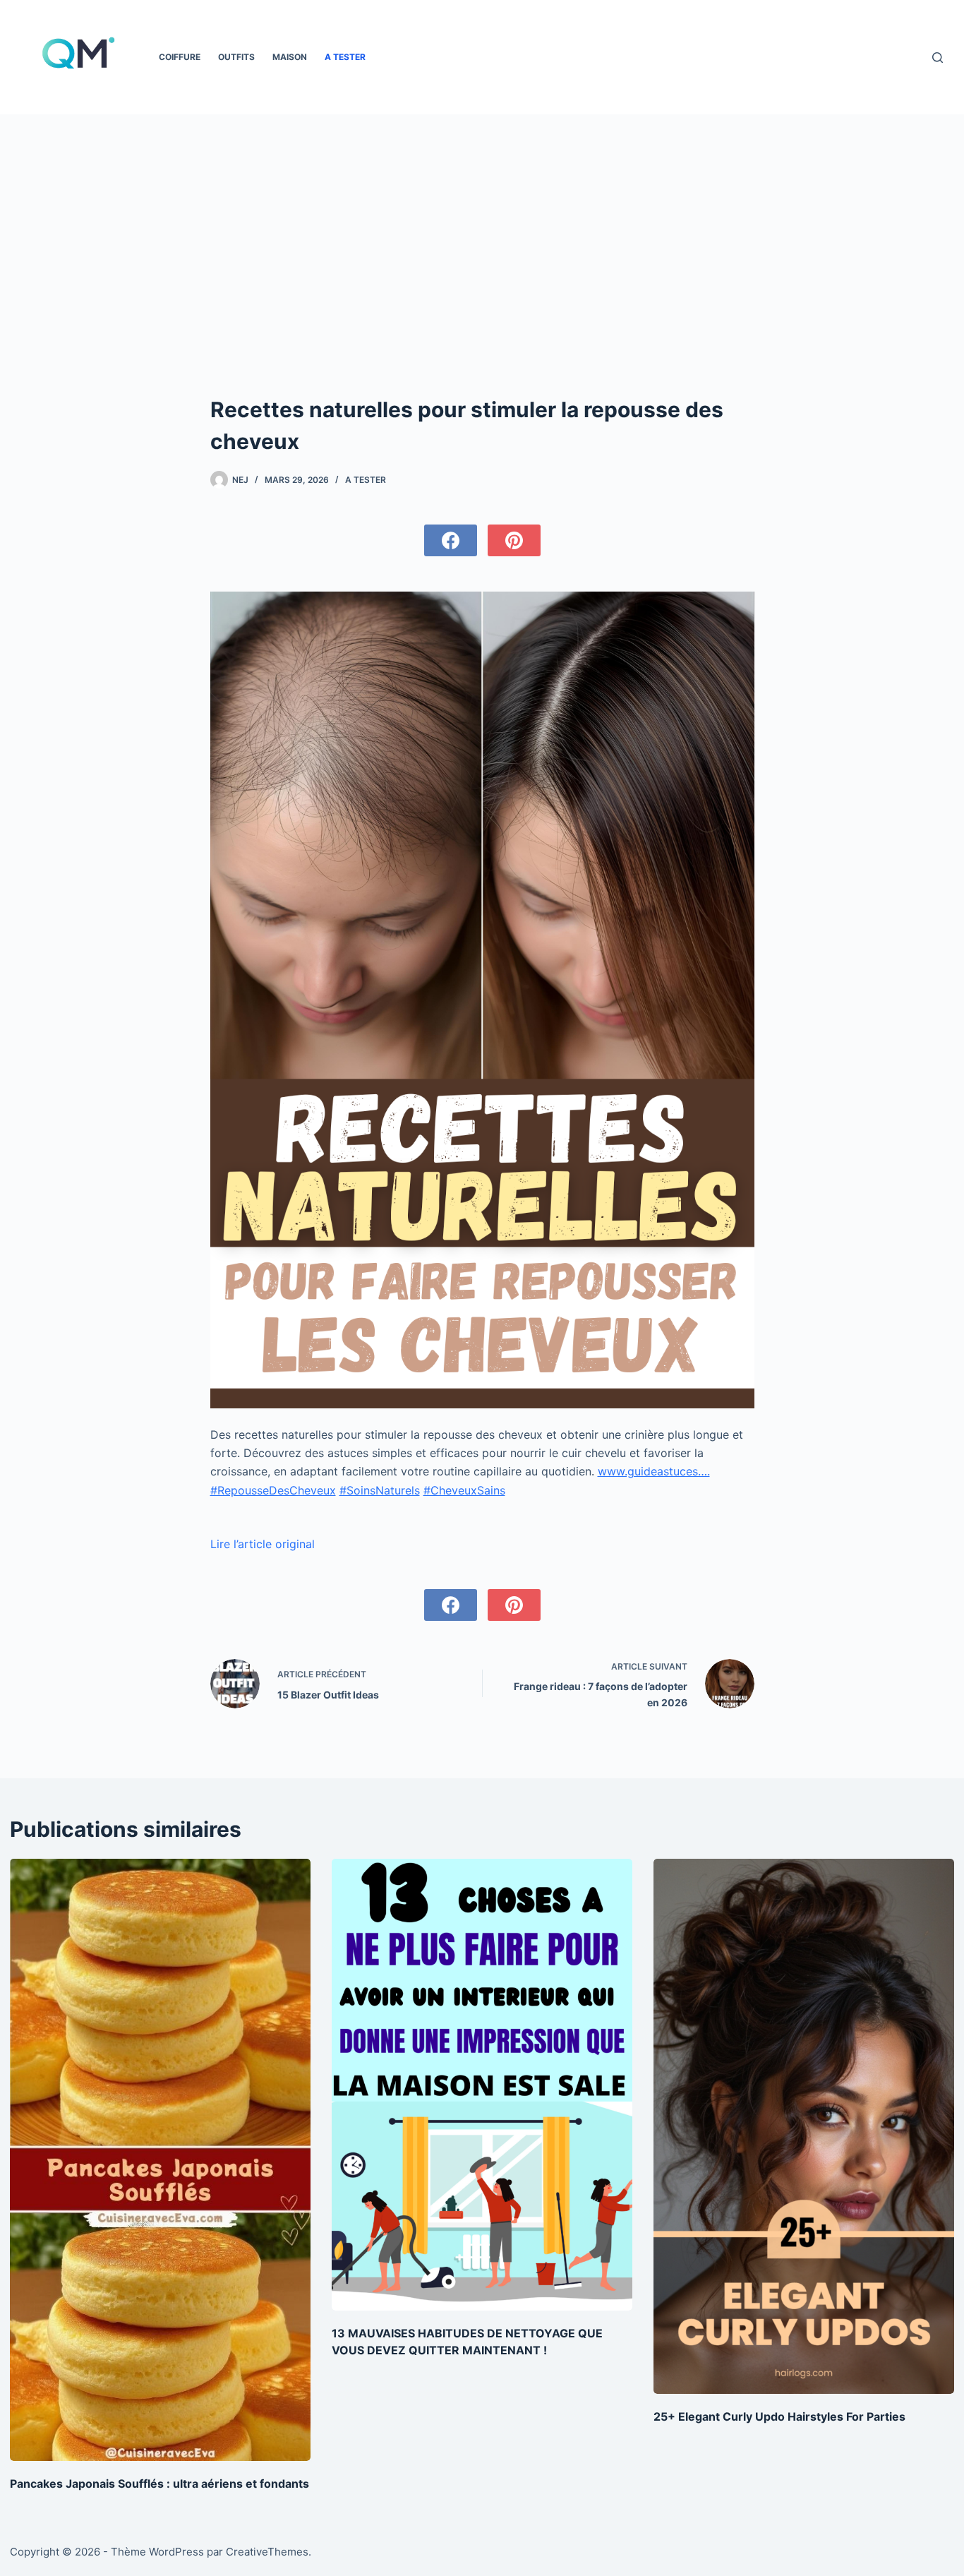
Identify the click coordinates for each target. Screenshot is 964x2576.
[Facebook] (451, 540)
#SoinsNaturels (380, 1490)
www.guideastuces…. (654, 1471)
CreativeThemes (267, 2552)
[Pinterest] (514, 540)
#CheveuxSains (464, 1490)
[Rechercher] (938, 58)
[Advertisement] (482, 220)
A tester (345, 57)
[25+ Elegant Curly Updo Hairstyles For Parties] (804, 2126)
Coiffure (180, 57)
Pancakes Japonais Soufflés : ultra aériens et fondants (159, 2484)
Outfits (236, 57)
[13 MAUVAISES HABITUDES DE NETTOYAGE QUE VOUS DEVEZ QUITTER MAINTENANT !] (482, 2084)
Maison (290, 57)
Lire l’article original (263, 1544)
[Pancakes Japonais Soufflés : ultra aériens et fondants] (160, 2159)
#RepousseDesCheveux (273, 1490)
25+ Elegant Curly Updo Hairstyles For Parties (779, 2416)
